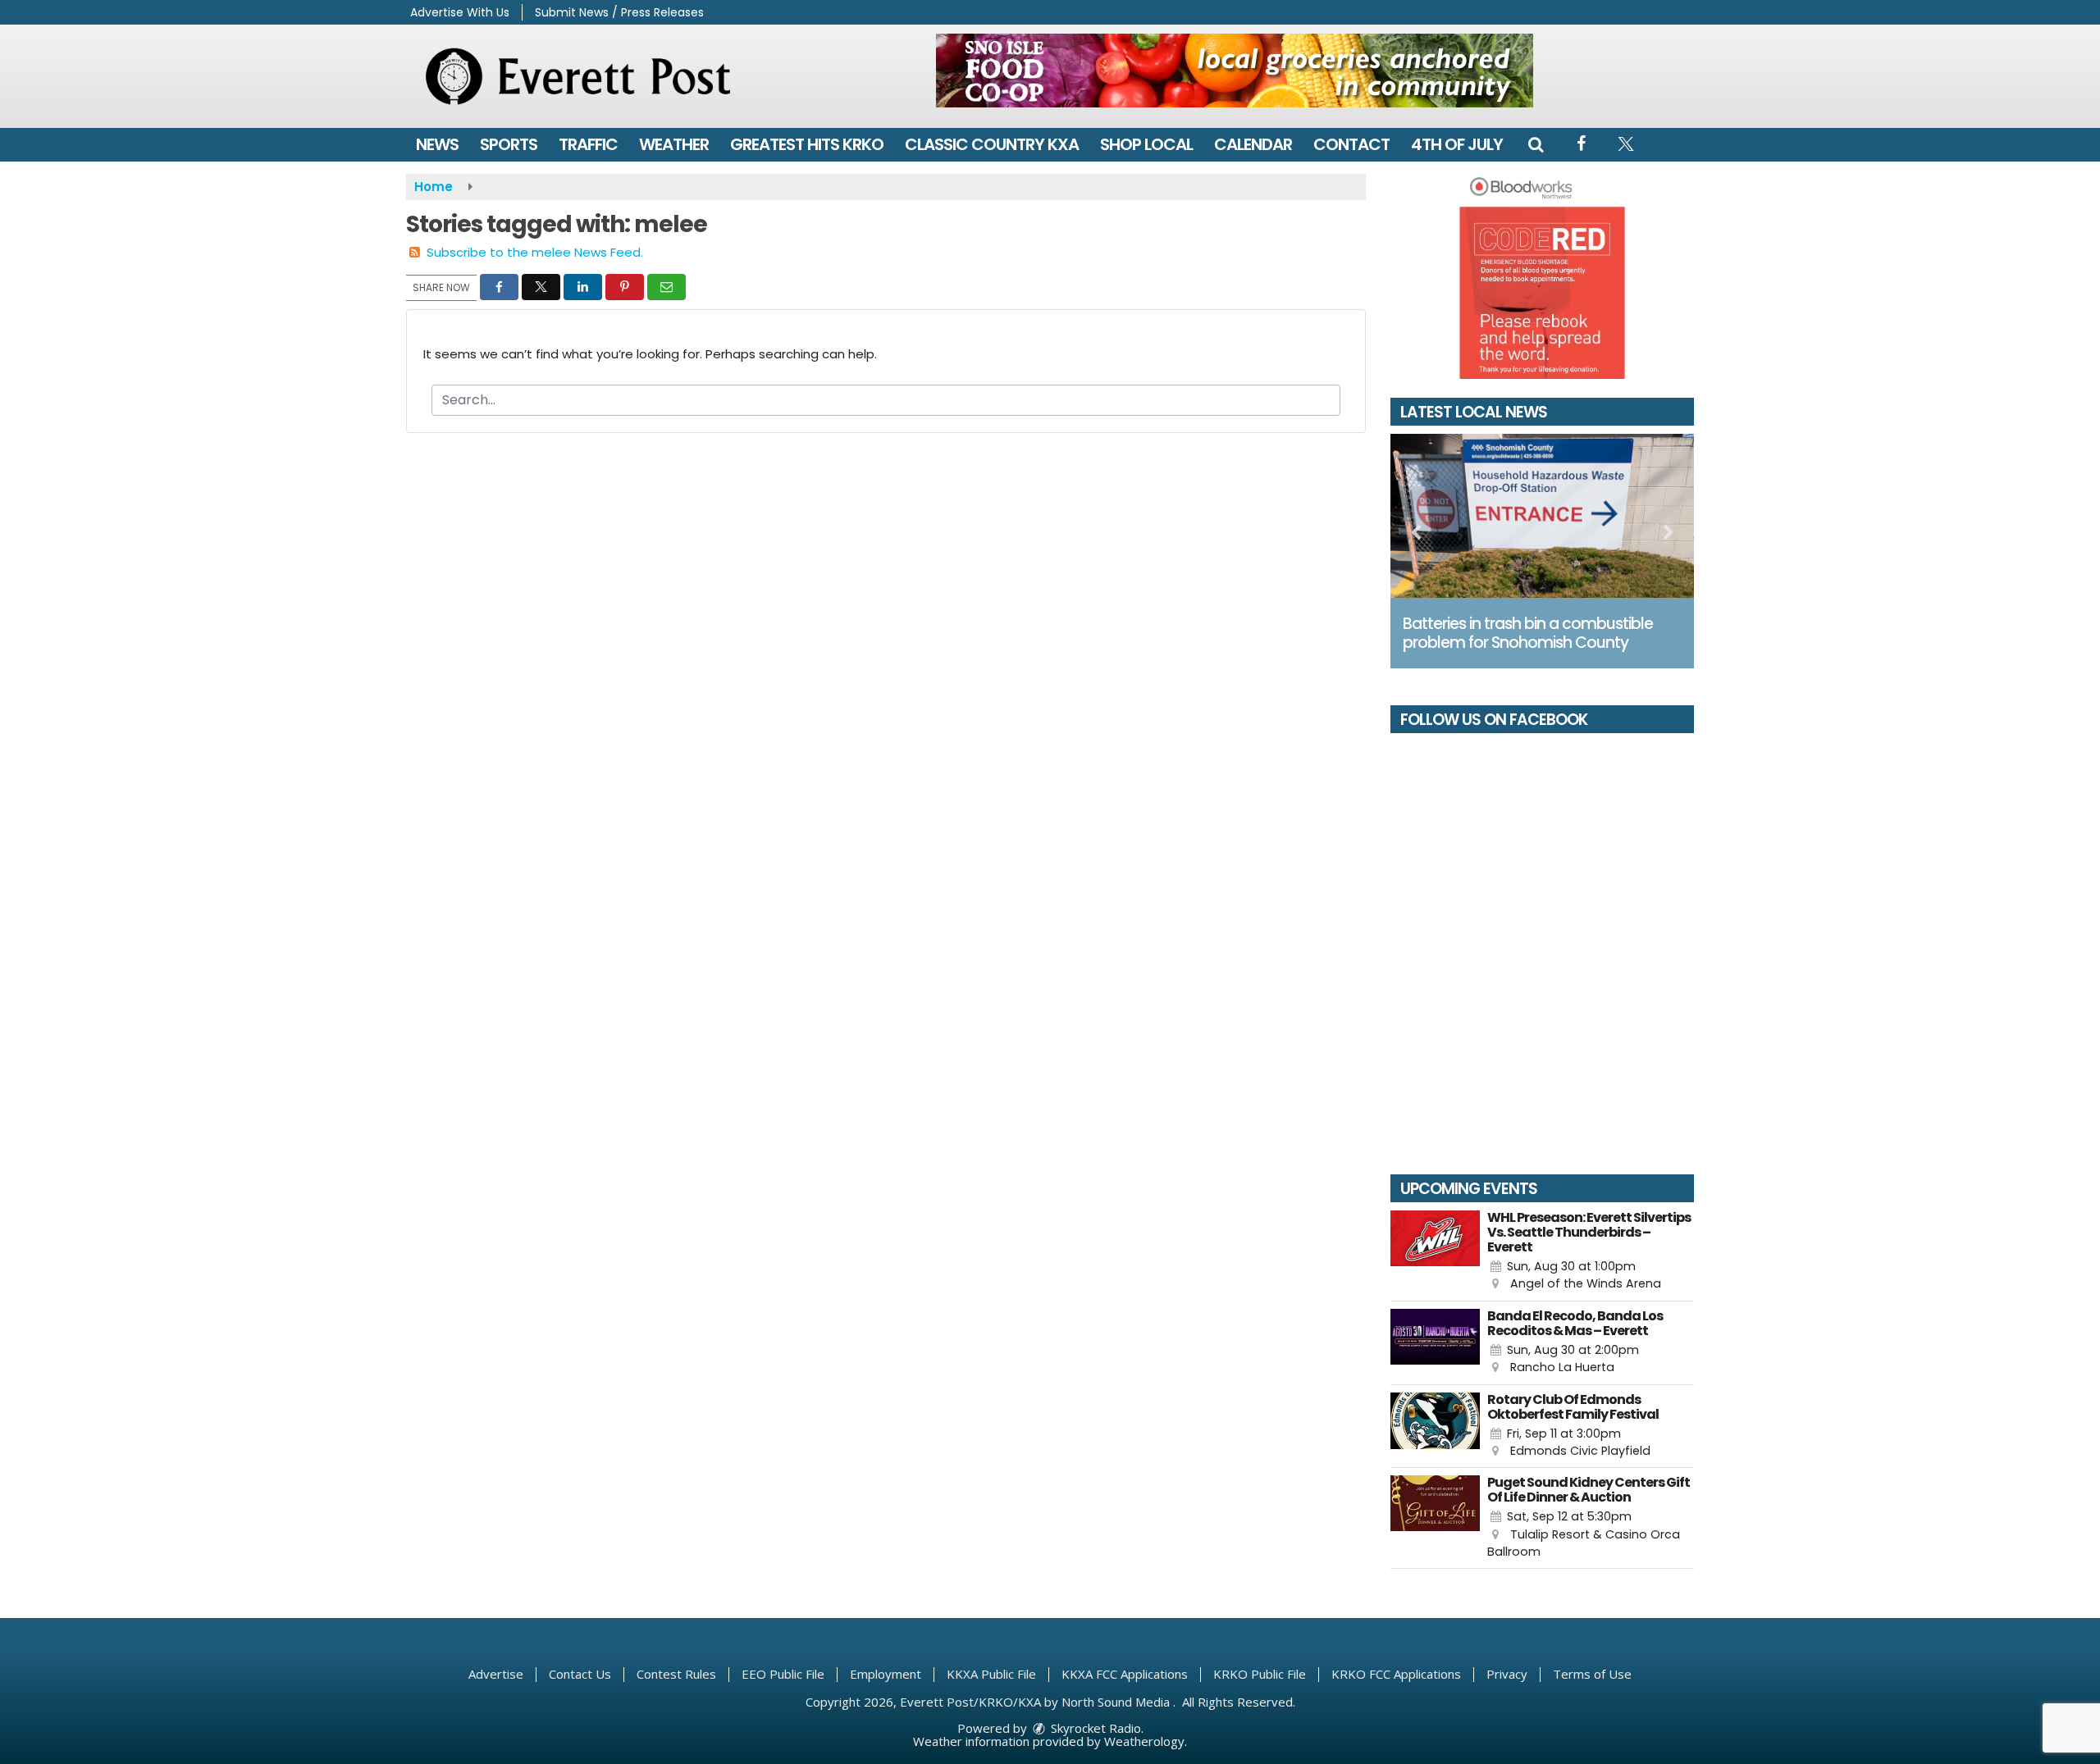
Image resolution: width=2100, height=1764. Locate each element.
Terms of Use (1592, 1674)
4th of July (1457, 144)
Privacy (1507, 1674)
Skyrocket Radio (1094, 1728)
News (437, 144)
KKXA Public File (991, 1674)
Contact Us (580, 1674)
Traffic (588, 144)
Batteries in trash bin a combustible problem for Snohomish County (1528, 633)
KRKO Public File (1260, 1674)
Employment (886, 1674)
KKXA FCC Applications (1125, 1674)
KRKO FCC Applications (1396, 1674)
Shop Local (1146, 144)
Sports (509, 144)
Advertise (496, 1674)
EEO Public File (783, 1674)
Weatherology (1144, 1741)
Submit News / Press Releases (619, 12)
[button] (1536, 144)
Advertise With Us (460, 12)
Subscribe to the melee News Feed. (535, 252)
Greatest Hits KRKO (807, 144)
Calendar (1253, 144)
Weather (674, 144)
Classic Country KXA (992, 144)
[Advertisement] (1235, 71)
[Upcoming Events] (1435, 1252)
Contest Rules (676, 1674)
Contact (1351, 144)
